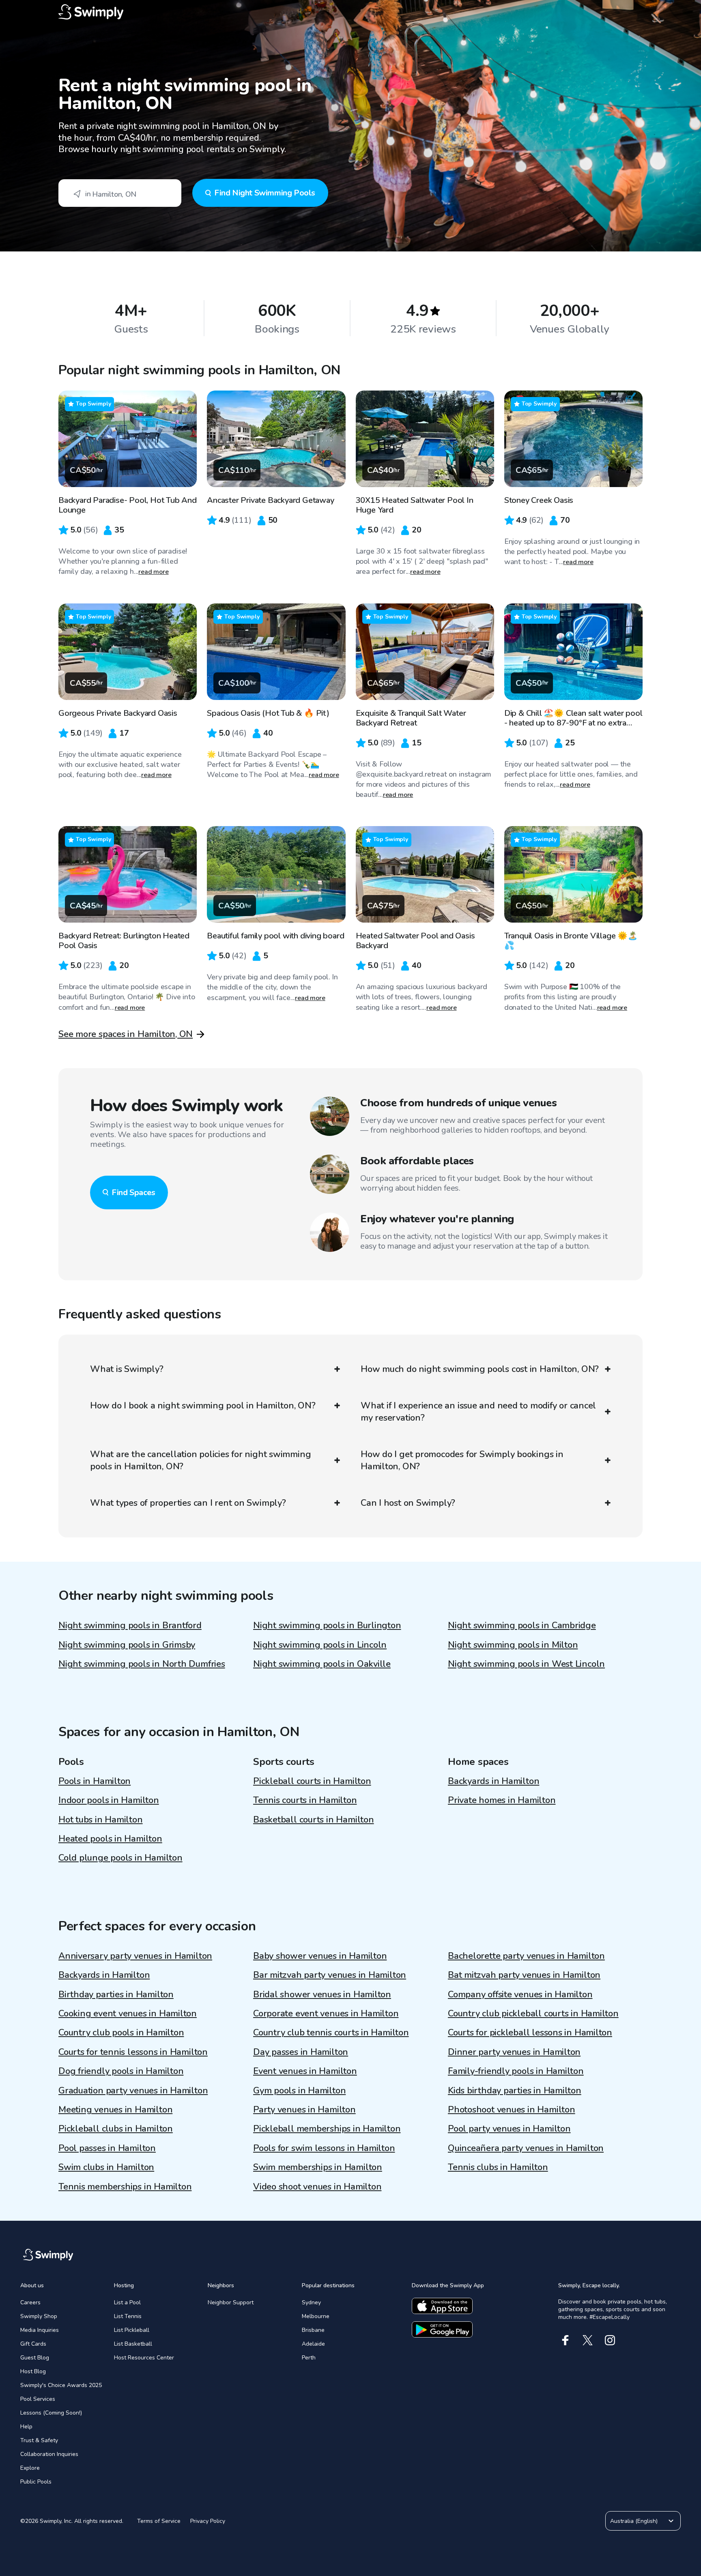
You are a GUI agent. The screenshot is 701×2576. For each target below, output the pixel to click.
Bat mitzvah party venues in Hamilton (524, 1975)
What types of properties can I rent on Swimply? (188, 1503)
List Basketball (133, 2344)
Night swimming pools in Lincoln (320, 1645)
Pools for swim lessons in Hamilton (324, 2148)
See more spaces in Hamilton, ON (126, 1034)
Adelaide (313, 2344)
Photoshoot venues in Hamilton (512, 2110)
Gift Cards (33, 2344)
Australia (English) (634, 2521)
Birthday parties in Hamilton (116, 1994)
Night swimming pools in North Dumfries (142, 1664)
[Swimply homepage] (350, 12)
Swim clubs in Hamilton (106, 2167)
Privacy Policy (208, 2521)
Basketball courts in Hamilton (314, 1820)
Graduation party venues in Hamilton (133, 2091)
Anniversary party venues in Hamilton (135, 1956)
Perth (309, 2358)
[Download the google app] (442, 2329)
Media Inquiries (40, 2330)
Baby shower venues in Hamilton (320, 1956)
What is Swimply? (127, 1369)
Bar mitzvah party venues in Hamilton (330, 1975)
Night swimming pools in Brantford (130, 1625)
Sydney (311, 2302)
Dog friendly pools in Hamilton (121, 2071)
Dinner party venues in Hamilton (514, 2052)
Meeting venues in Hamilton (115, 2110)
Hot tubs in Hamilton (101, 1820)
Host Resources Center (144, 2358)
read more (154, 572)
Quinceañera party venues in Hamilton (526, 2148)
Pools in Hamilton (95, 1781)
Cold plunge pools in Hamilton (120, 1858)
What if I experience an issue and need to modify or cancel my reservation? (478, 1412)
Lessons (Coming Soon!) (51, 2413)
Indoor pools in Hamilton (109, 1800)
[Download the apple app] (442, 2306)
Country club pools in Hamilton (121, 2033)
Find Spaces (133, 1192)
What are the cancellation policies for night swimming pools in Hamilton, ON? (200, 1460)
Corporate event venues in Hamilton (326, 2014)
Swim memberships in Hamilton (318, 2167)
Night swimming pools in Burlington (327, 1625)
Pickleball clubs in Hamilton (116, 2129)
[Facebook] (565, 2340)
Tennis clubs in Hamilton (498, 2167)
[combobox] (120, 193)
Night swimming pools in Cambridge (522, 1625)
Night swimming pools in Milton (513, 1645)
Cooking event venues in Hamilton (128, 2014)
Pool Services (38, 2399)
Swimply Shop (39, 2316)
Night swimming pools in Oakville (322, 1664)
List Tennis (128, 2316)
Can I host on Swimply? (408, 1503)
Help (26, 2427)
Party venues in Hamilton (304, 2110)
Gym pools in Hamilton (299, 2091)
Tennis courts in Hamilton (305, 1800)
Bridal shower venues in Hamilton (322, 1994)
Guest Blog (35, 2358)
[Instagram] (610, 2340)
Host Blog (33, 2371)
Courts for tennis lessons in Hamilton (133, 2052)
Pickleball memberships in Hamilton (327, 2129)
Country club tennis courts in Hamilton (331, 2033)
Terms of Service (159, 2521)
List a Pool (127, 2302)
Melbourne (316, 2316)
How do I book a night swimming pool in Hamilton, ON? (203, 1406)
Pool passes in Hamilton (107, 2148)
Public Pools (36, 2482)
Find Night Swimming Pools (265, 193)
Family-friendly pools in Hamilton (516, 2071)
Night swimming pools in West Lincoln (526, 1664)
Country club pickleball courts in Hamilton (533, 2014)
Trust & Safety (39, 2440)
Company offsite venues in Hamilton (520, 1994)
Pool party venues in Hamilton (509, 2129)
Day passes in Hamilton (301, 2052)
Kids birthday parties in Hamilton (515, 2091)
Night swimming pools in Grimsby (127, 1645)
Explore (30, 2468)
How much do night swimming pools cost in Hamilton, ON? (480, 1369)
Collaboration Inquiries (49, 2454)
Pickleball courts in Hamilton (312, 1781)
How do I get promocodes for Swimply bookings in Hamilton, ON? (462, 1460)
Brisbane (313, 2330)
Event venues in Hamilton (305, 2071)
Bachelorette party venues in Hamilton (526, 1956)
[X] (588, 2340)
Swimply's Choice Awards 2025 (61, 2385)
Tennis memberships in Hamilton (125, 2187)
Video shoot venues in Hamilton (317, 2187)
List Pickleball (132, 2330)
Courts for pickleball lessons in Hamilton (530, 2033)
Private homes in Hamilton (502, 1800)
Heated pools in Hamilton (110, 1839)
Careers (30, 2302)
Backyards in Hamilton (493, 1781)
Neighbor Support (231, 2302)
